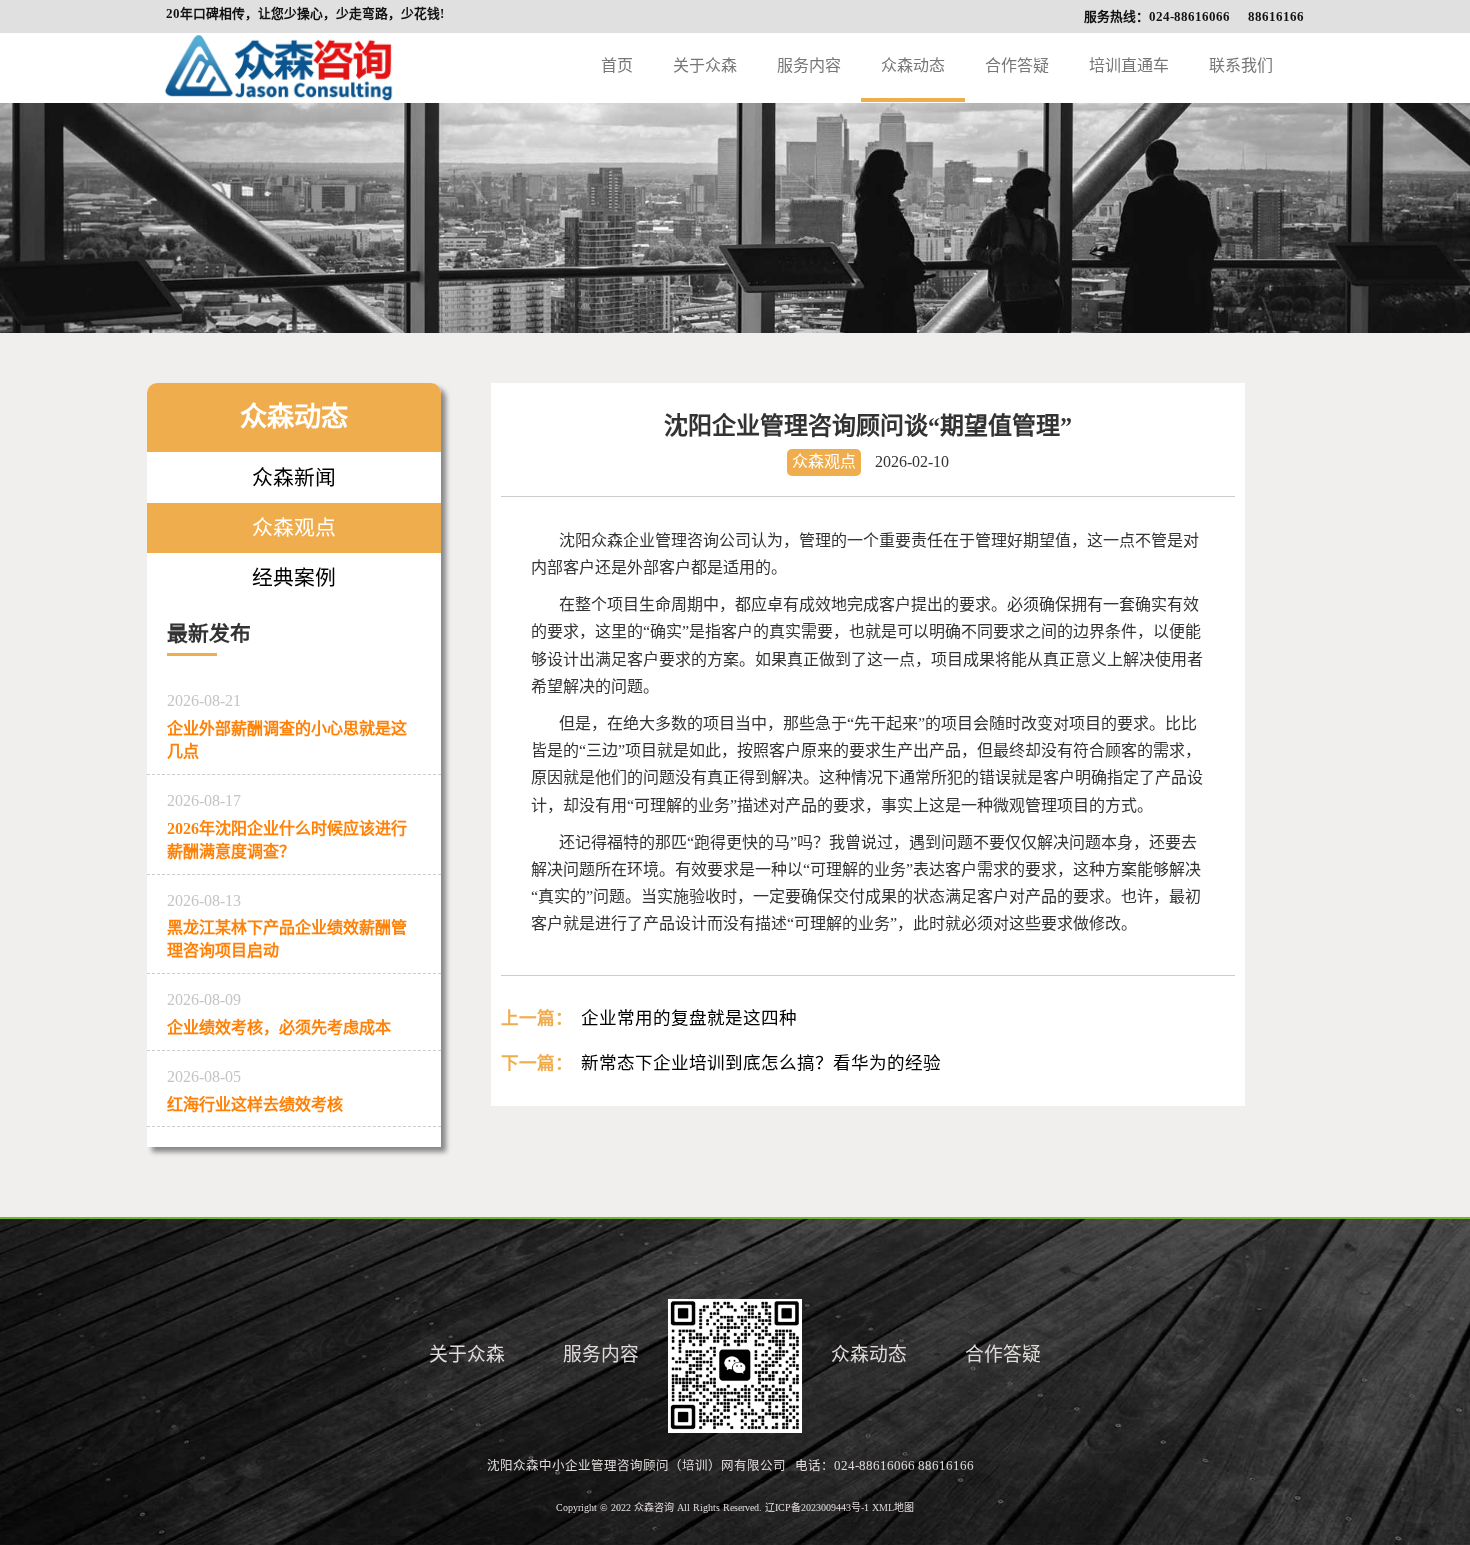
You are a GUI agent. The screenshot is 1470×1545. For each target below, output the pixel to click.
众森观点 (294, 527)
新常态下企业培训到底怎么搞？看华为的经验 (761, 1063)
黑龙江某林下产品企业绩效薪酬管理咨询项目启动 (287, 926)
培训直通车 (1129, 65)
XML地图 (893, 1507)
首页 (617, 65)
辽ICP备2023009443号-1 (818, 1507)
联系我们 (1241, 65)
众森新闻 (294, 477)
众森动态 (913, 65)
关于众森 (705, 65)
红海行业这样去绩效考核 (255, 1090)
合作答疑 (1017, 65)
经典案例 (294, 577)
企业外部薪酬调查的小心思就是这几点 (287, 726)
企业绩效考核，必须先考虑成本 (279, 1013)
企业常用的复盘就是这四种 (689, 1018)
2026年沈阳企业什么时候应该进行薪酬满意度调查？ (287, 826)
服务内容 (809, 65)
